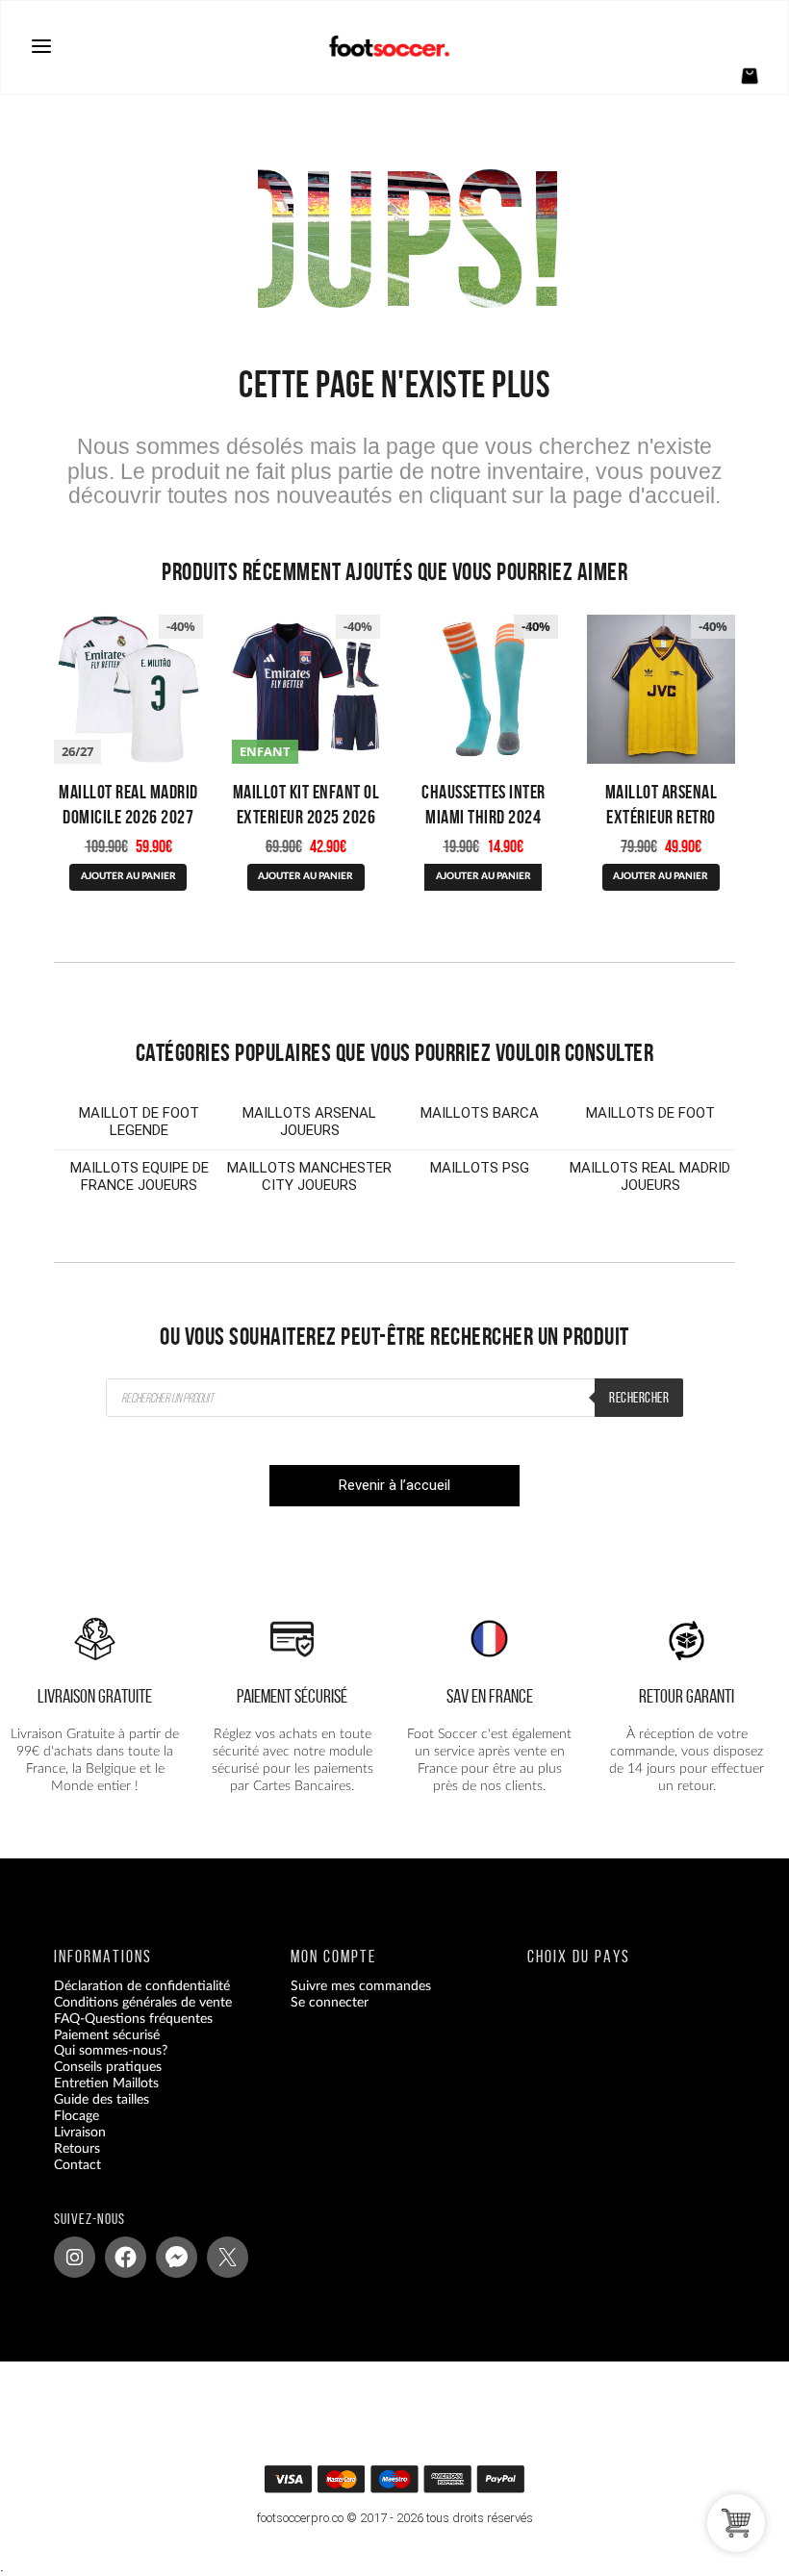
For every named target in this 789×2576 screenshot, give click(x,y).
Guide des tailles (102, 2100)
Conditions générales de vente (143, 2002)
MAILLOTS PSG (480, 1168)
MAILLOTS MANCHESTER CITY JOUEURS (309, 1176)
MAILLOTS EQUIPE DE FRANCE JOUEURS (140, 1176)
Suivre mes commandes (361, 1985)
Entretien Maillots (106, 2084)
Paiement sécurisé (107, 2034)
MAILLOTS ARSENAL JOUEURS (309, 1122)
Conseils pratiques (108, 2067)
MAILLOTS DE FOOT (650, 1113)
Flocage (76, 2116)
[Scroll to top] (406, 2484)
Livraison (80, 2132)
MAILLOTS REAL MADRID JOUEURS (650, 1176)
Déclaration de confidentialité (142, 1985)
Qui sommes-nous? (111, 2051)
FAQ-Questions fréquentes (133, 2018)
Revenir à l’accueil (394, 1485)
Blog (67, 2181)
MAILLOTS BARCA (480, 1113)
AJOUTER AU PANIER (128, 876)
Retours (77, 2148)
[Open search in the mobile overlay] (394, 1398)
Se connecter (330, 2002)
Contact (77, 2164)
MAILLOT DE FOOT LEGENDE (139, 1122)
